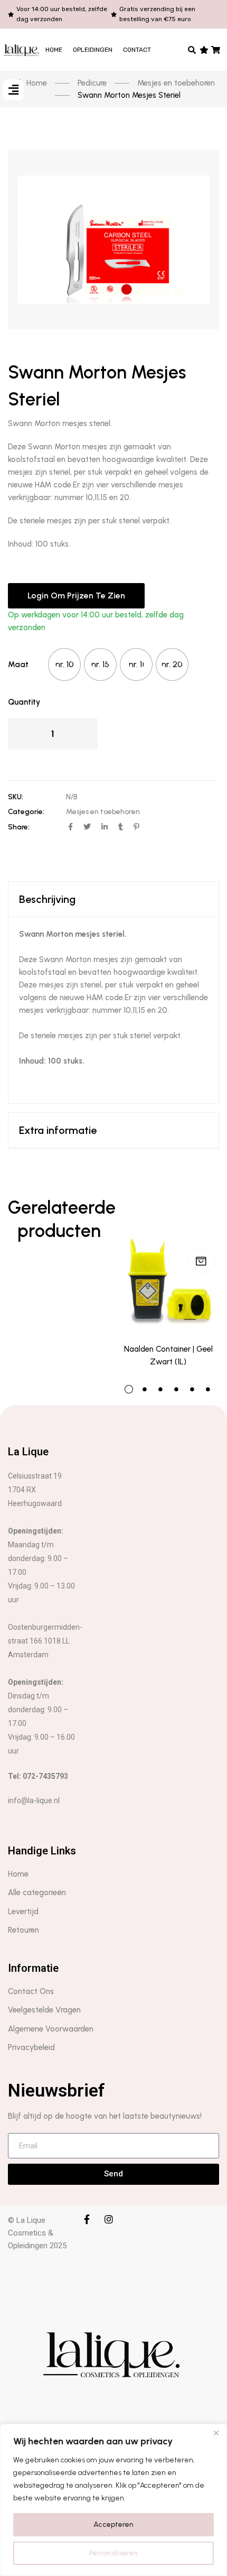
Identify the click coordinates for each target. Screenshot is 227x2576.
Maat (18, 664)
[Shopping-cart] (216, 50)
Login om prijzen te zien (76, 595)
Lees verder (201, 1261)
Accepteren (113, 2524)
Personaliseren (113, 2553)
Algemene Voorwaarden (51, 2029)
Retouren (23, 1930)
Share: (19, 827)
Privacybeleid (31, 2047)
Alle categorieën (37, 1892)
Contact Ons (31, 1991)
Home (54, 50)
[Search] (192, 50)
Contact (137, 50)
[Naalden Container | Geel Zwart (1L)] (168, 1264)
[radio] (64, 664)
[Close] (216, 2433)
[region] (113, 2500)
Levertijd (23, 1912)
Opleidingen (93, 50)
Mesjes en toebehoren (103, 812)
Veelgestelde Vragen (44, 2010)
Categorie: (26, 812)
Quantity (24, 702)
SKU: (16, 797)
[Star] (204, 50)
